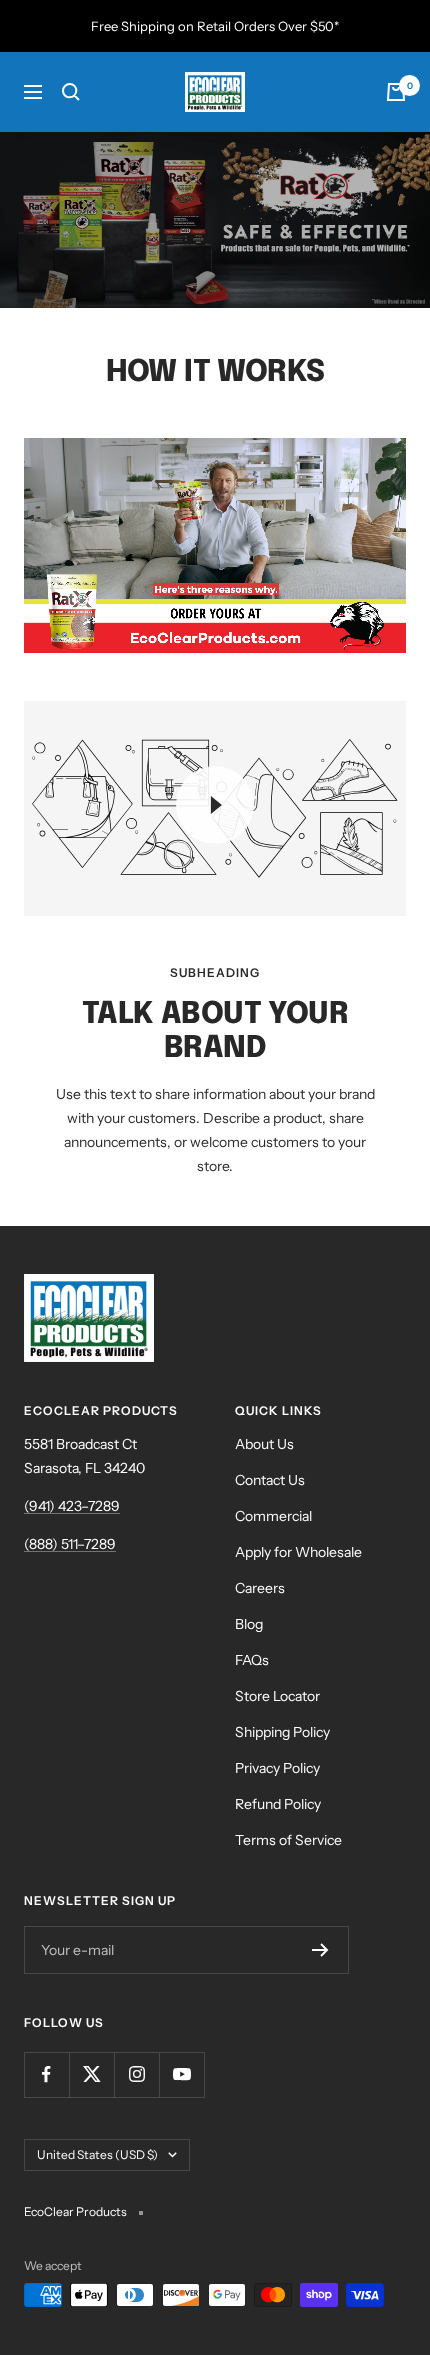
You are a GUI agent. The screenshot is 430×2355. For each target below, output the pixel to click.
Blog (249, 1624)
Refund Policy (278, 1804)
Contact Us (270, 1480)
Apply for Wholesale (298, 1552)
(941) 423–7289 (72, 1506)
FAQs (252, 1660)
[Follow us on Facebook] (46, 2074)
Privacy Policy (277, 1768)
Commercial (273, 1516)
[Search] (71, 92)
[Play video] (215, 805)
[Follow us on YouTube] (181, 2074)
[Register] (320, 1950)
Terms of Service (288, 1840)
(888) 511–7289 (70, 1544)
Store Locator (277, 1696)
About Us (264, 1444)
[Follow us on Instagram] (136, 2074)
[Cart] (396, 92)
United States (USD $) (97, 2154)
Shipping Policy (282, 1732)
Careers (260, 1588)
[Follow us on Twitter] (91, 2074)
